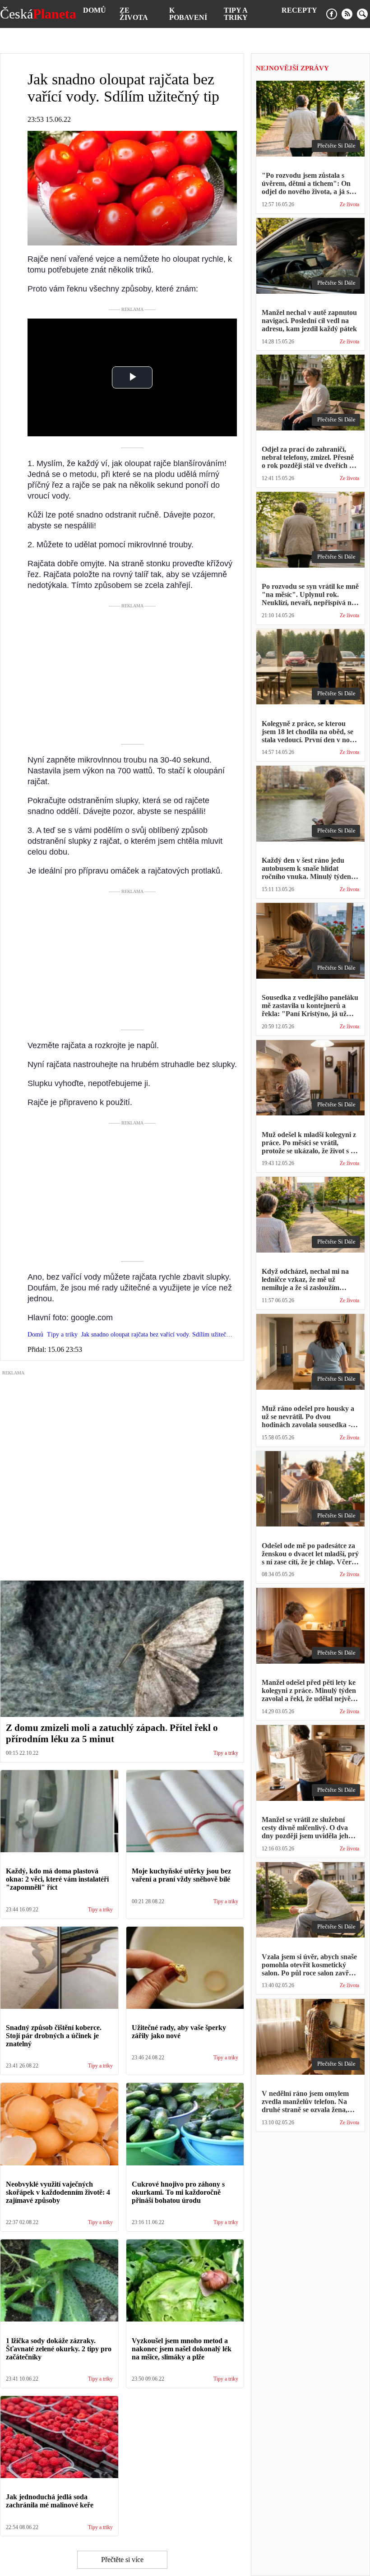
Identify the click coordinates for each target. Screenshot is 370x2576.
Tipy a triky (236, 14)
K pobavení (188, 14)
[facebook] (332, 14)
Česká (38, 14)
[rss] (347, 14)
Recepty (299, 10)
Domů (95, 10)
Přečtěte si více (122, 2560)
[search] (362, 14)
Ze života (134, 14)
